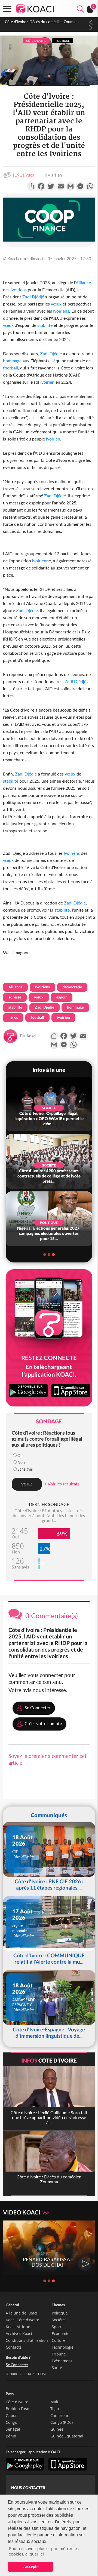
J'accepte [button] (31, 2567)
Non (21, 1462)
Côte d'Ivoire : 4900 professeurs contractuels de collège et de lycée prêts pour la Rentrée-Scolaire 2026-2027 (46, 27)
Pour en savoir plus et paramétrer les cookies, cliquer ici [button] (44, 2551)
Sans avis (25, 1469)
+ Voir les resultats (62, 1484)
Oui (20, 1456)
